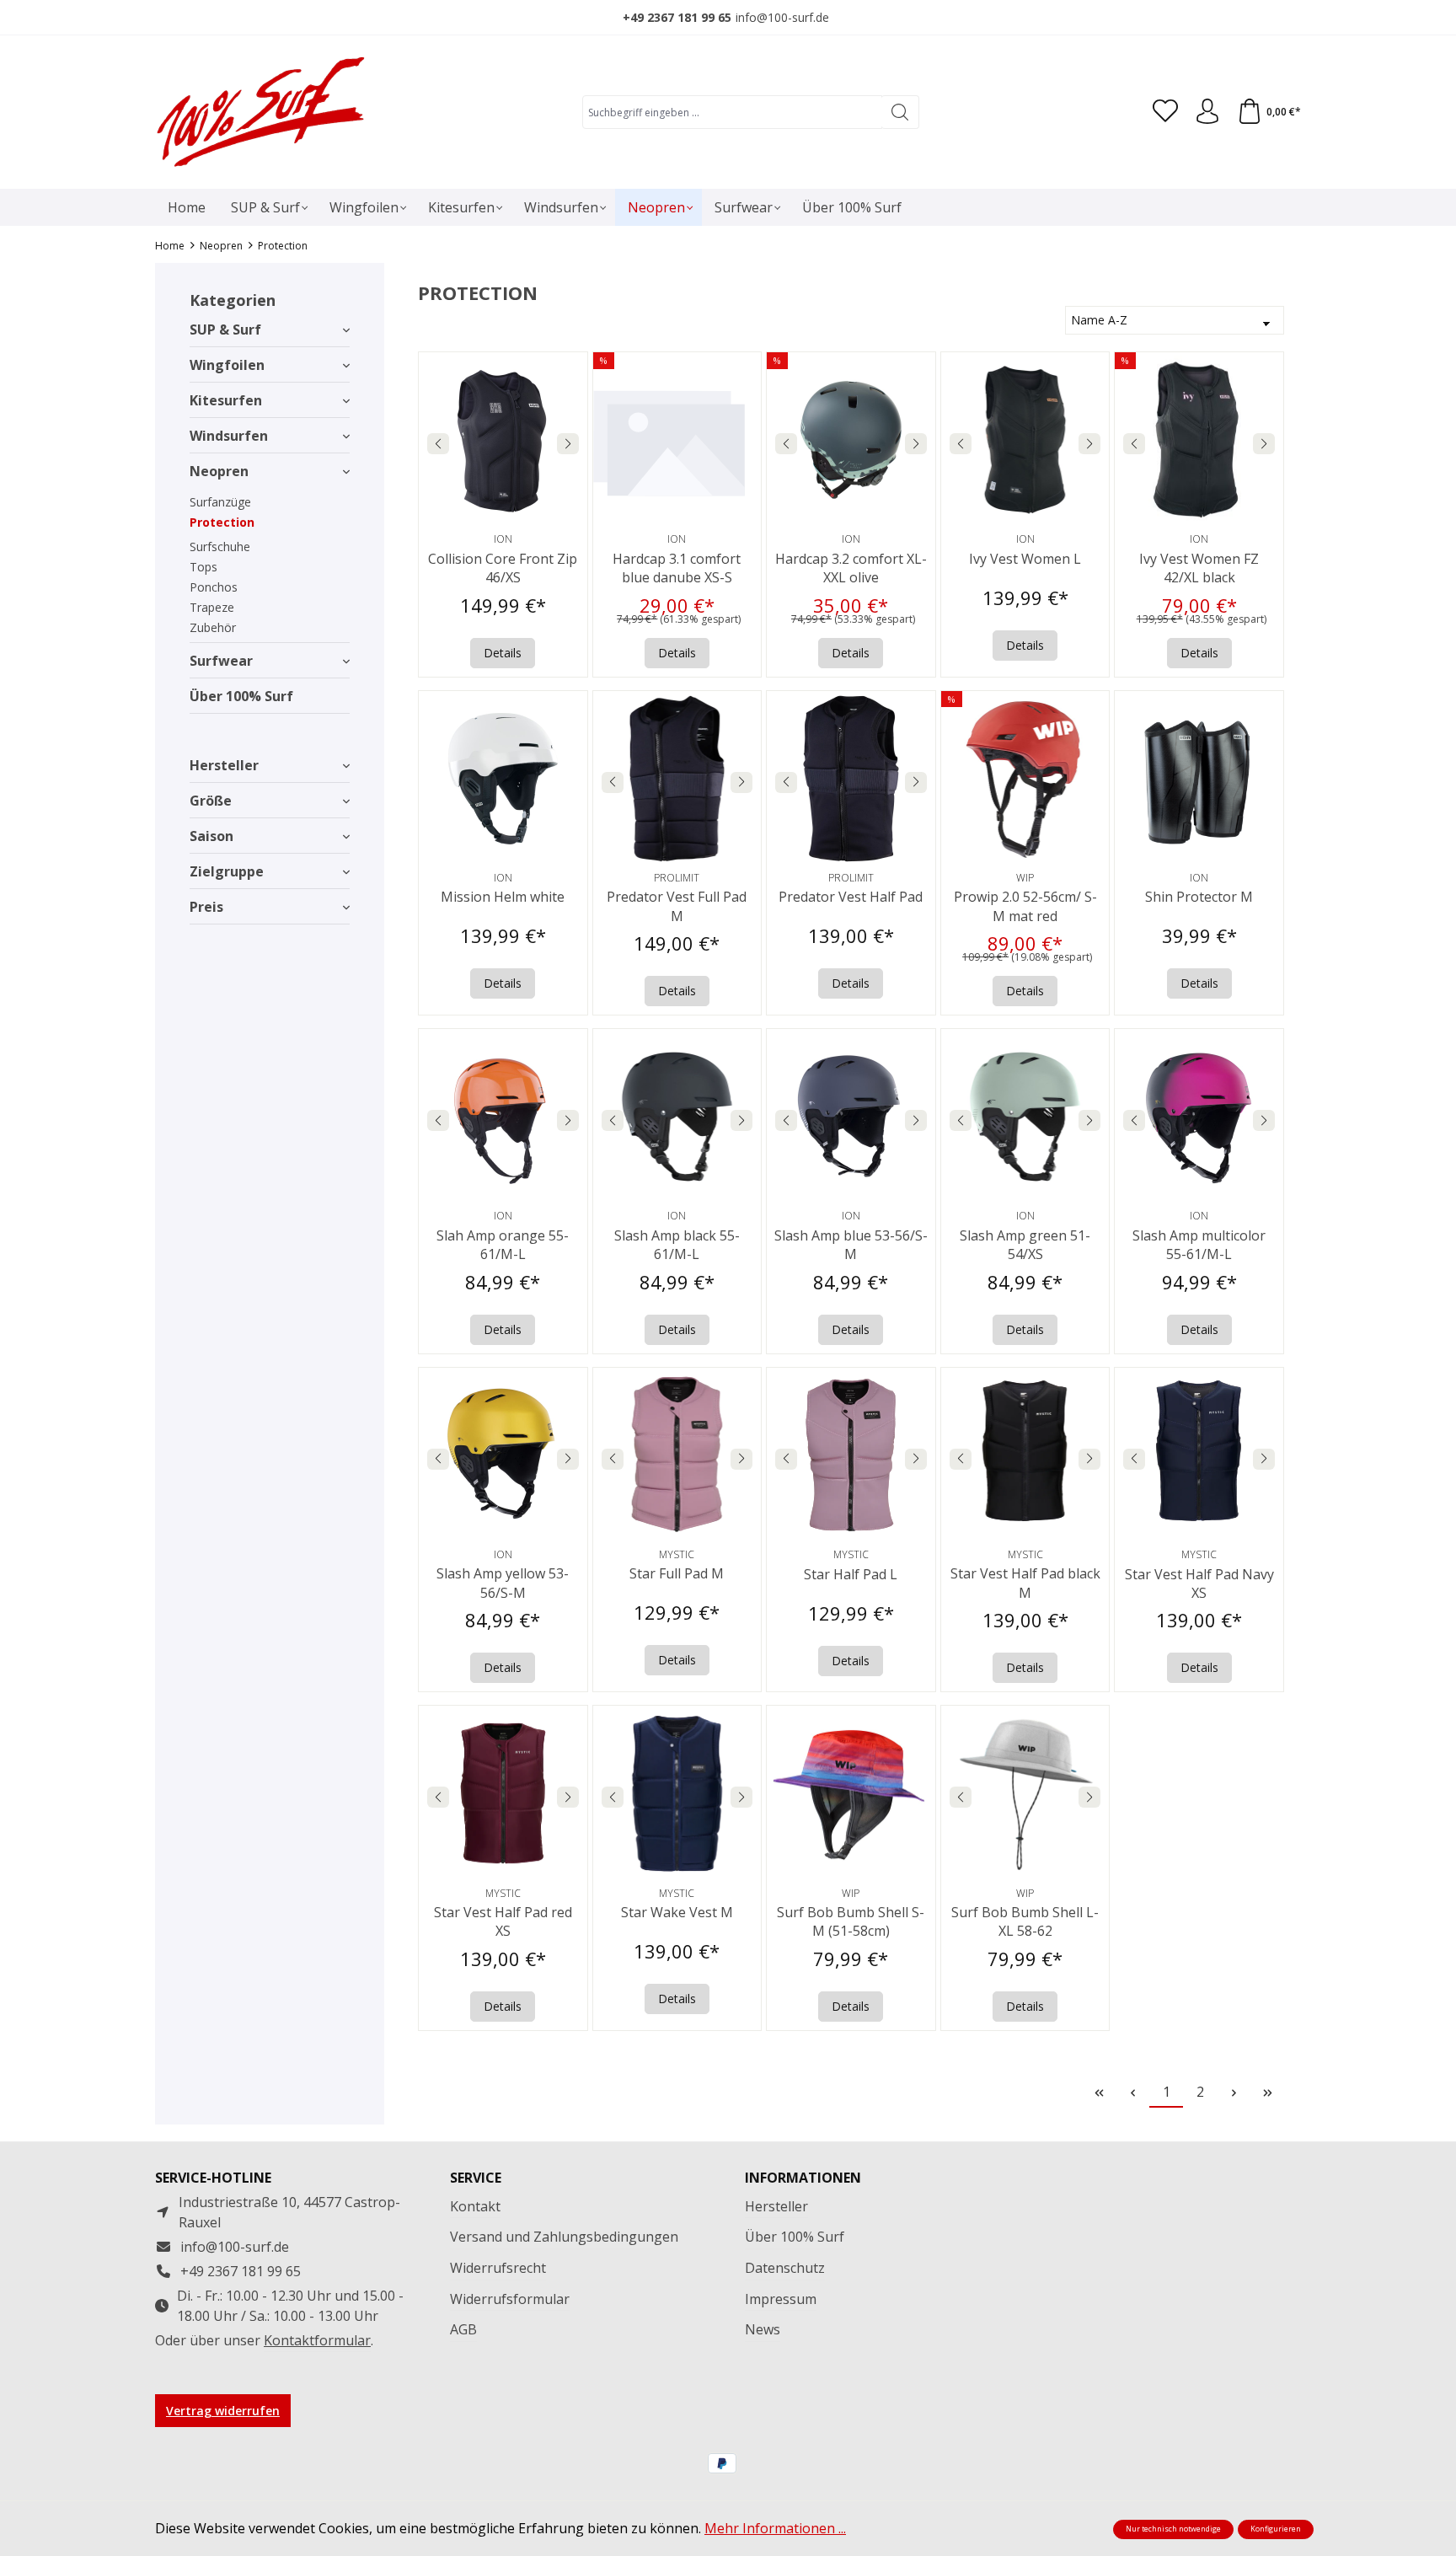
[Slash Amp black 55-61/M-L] (677, 1117)
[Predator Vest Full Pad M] (677, 779)
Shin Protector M (1199, 897)
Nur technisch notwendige (1173, 2529)
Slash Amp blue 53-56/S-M (851, 1245)
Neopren (219, 471)
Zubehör (213, 627)
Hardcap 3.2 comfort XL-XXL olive (851, 568)
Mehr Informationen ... (775, 2528)
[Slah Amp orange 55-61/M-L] (503, 1117)
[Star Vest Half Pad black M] (1025, 1455)
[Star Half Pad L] (851, 1455)
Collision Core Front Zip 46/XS (503, 568)
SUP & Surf (225, 330)
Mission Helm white (503, 897)
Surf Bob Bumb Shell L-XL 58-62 (1025, 1921)
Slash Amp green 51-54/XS (1025, 1245)
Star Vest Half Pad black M (1025, 1583)
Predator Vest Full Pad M (677, 906)
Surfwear (221, 661)
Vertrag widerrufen (223, 2411)
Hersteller (224, 765)
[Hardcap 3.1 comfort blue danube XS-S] (677, 440)
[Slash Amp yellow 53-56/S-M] (503, 1455)
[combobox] (732, 112)
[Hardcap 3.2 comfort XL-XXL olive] (851, 440)
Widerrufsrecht (498, 2268)
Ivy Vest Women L (1025, 559)
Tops (203, 567)
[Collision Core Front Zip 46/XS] (503, 440)
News (763, 2329)
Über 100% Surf (241, 696)
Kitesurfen (226, 400)
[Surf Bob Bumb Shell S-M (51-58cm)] (851, 1793)
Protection (222, 522)
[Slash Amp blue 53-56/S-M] (851, 1117)
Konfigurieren (1276, 2529)
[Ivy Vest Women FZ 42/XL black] (1199, 440)
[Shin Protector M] (1199, 779)
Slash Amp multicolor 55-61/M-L (1199, 1245)
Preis (206, 907)
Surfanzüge (220, 502)
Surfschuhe (220, 547)
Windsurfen (229, 436)
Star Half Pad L (851, 1574)
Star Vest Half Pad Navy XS (1199, 1583)
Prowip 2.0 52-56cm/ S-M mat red (1025, 906)
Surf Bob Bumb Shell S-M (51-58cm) (851, 1921)
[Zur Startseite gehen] (260, 112)
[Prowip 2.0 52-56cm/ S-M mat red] (1025, 779)
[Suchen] (900, 112)
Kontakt (475, 2206)
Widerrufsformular (510, 2299)
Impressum (781, 2299)
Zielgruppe (227, 871)
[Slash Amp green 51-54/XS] (1025, 1117)
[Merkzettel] (1165, 112)
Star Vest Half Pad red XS (503, 1921)
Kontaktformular (317, 2340)
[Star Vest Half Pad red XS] (503, 1793)
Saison (211, 836)
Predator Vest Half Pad (851, 897)
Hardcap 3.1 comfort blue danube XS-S (677, 568)
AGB (463, 2329)
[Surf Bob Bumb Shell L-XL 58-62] (1025, 1793)
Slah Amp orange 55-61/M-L (503, 1245)
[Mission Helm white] (503, 779)
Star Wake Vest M (677, 1912)
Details (503, 653)
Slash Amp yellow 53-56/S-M (503, 1583)
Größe (211, 801)
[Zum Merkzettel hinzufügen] (570, 369)
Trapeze (212, 607)
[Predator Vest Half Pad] (851, 779)
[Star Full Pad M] (677, 1455)
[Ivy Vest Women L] (1025, 440)
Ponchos (214, 587)
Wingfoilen (227, 365)
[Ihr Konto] (1207, 112)
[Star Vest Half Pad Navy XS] (1199, 1455)
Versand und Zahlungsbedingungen (564, 2237)
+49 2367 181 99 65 (677, 17)
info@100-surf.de (782, 17)
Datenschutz (785, 2268)
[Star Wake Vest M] (677, 1793)
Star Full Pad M (677, 1573)
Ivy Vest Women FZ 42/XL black (1199, 568)
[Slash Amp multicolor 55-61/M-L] (1199, 1117)
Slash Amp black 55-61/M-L (677, 1245)
